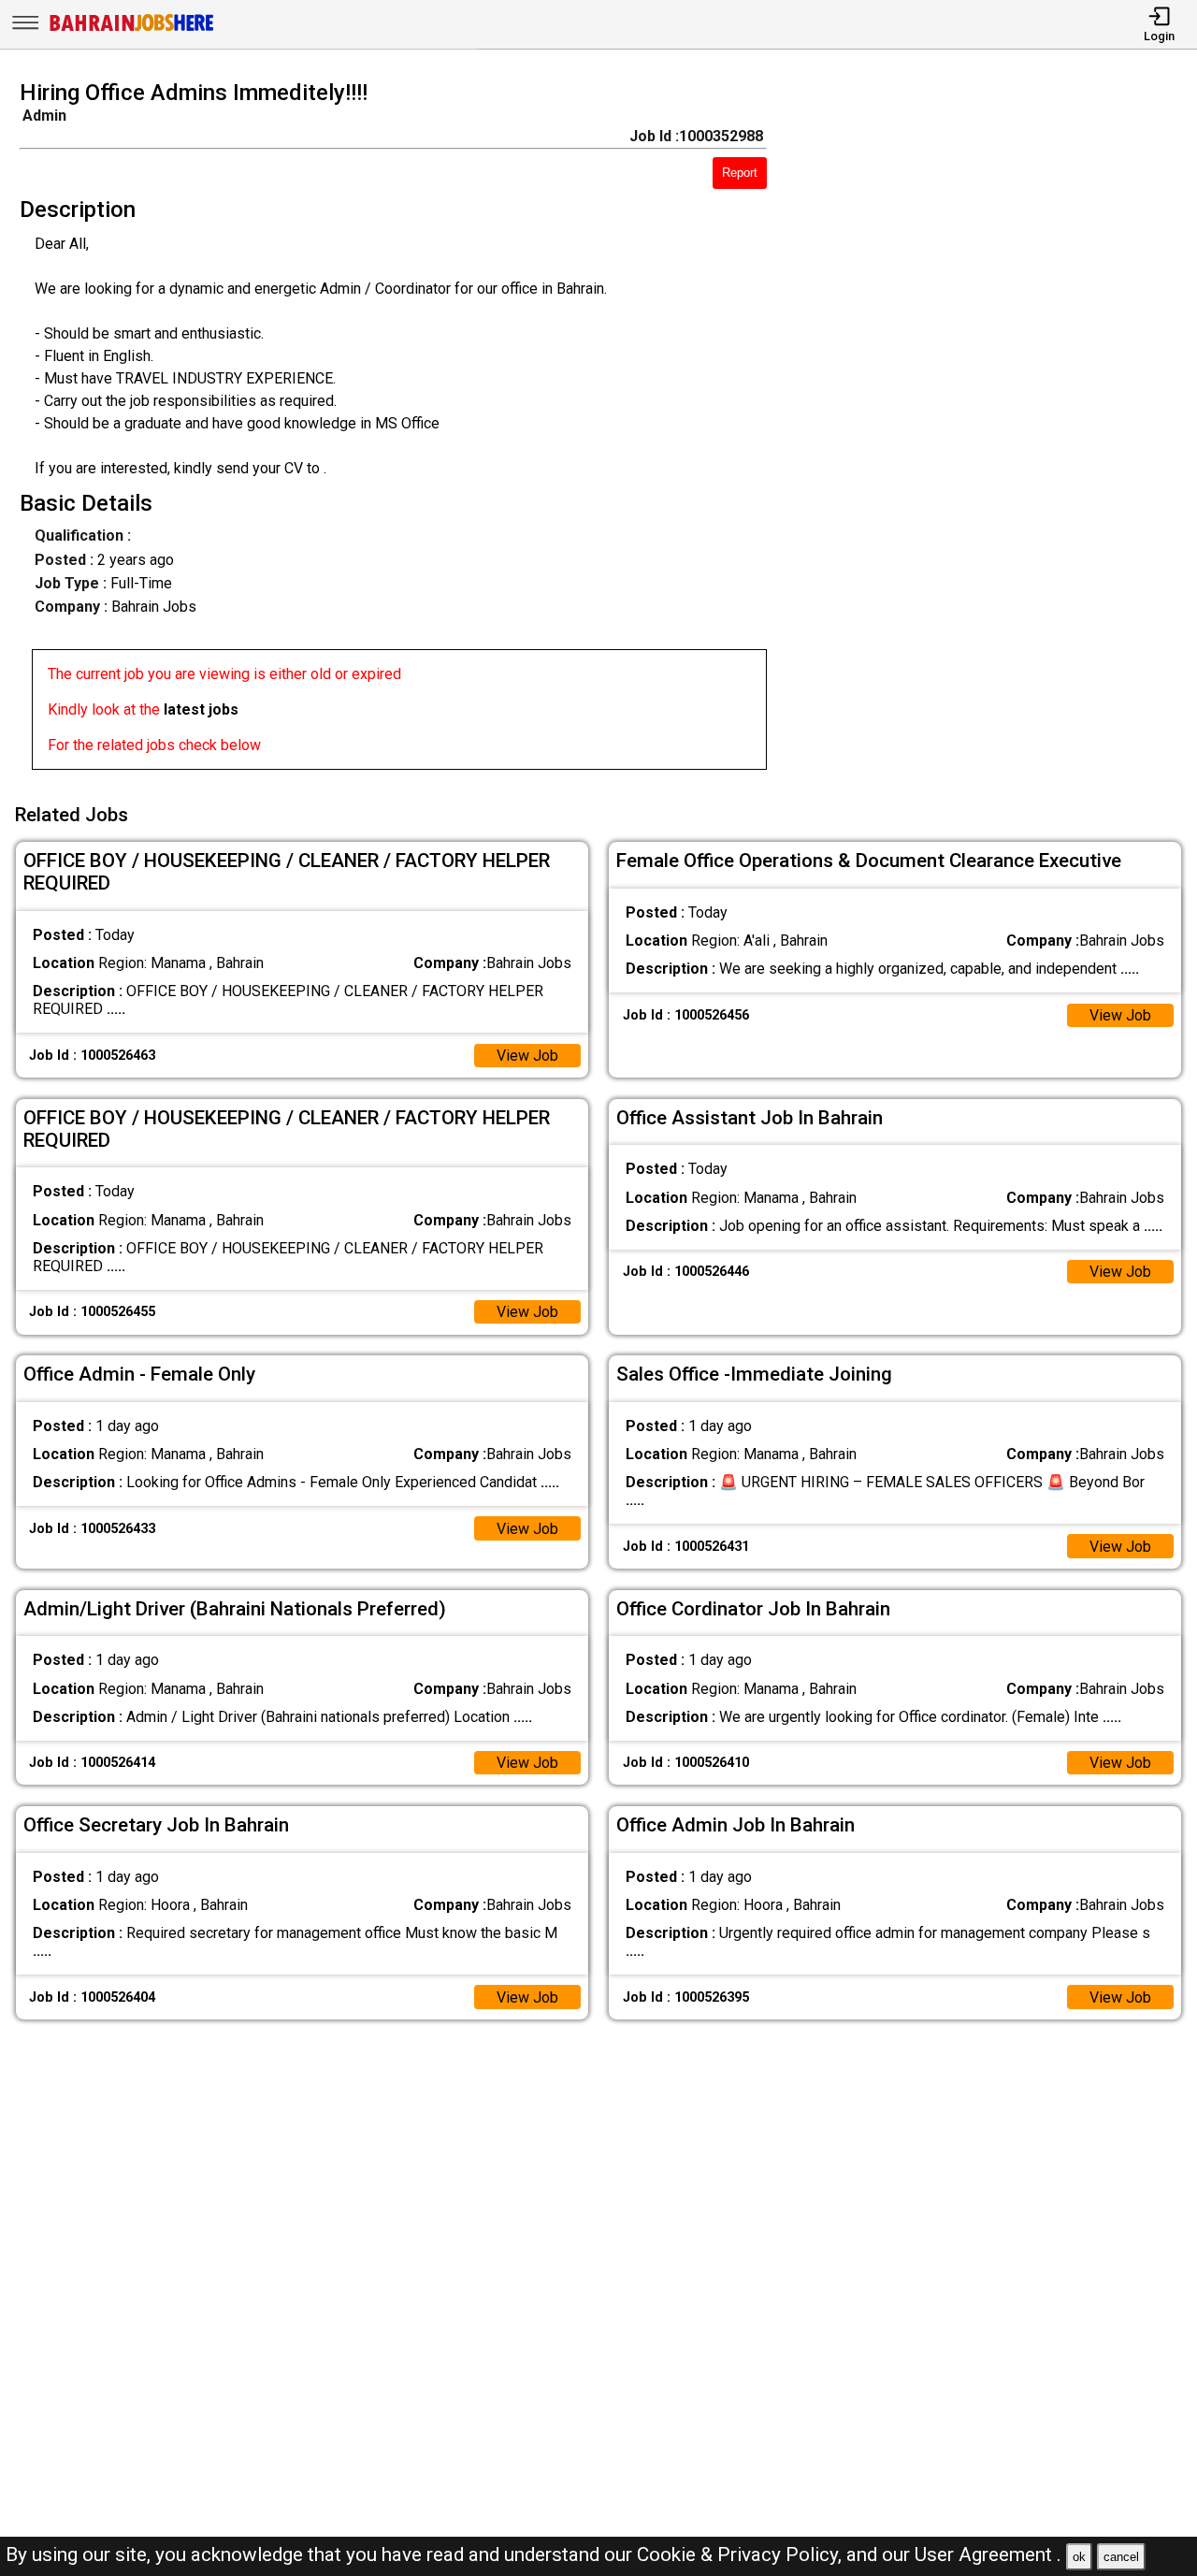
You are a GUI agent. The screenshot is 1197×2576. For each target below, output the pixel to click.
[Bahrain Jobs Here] (132, 29)
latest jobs (201, 709)
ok (1079, 2557)
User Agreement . (988, 2554)
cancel (1121, 2557)
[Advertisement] (997, 430)
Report (740, 173)
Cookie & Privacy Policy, (742, 2554)
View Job (527, 1056)
